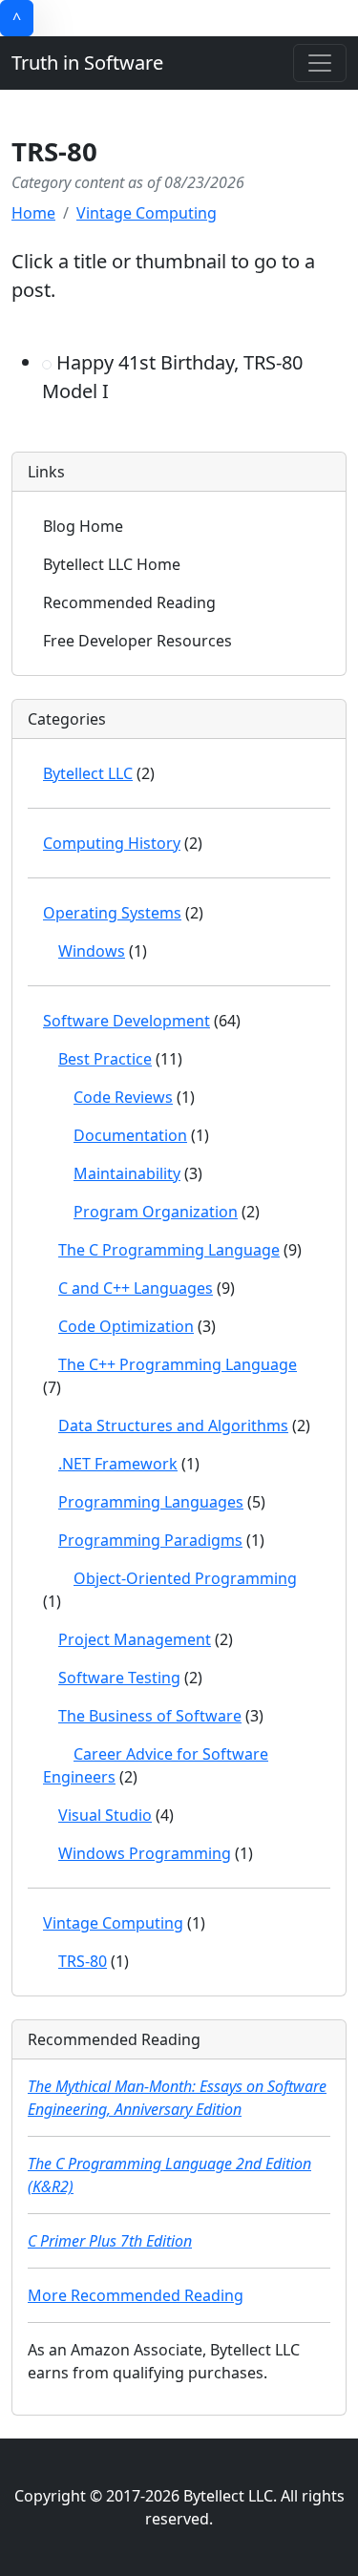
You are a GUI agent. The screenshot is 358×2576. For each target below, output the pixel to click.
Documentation (130, 1135)
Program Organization (156, 1212)
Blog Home (83, 526)
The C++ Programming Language (178, 1364)
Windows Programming (145, 1853)
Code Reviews (123, 1097)
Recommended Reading (129, 602)
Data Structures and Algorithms (173, 1425)
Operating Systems (112, 913)
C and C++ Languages (136, 1288)
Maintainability (127, 1173)
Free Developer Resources (137, 641)
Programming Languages (151, 1502)
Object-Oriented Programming (185, 1578)
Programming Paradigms (150, 1540)
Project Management (135, 1639)
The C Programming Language (169, 1250)
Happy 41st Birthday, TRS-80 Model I (172, 377)
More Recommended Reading (136, 2295)
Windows (92, 951)
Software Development (126, 1021)
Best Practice (105, 1059)
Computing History (112, 843)
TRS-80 (83, 1961)
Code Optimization (126, 1326)
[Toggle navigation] (320, 63)
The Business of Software (150, 1716)
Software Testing (119, 1678)
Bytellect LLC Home (112, 564)
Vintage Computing (147, 213)
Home (33, 213)
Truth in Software (87, 63)
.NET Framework (118, 1464)
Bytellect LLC (88, 773)
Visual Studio (105, 1815)
